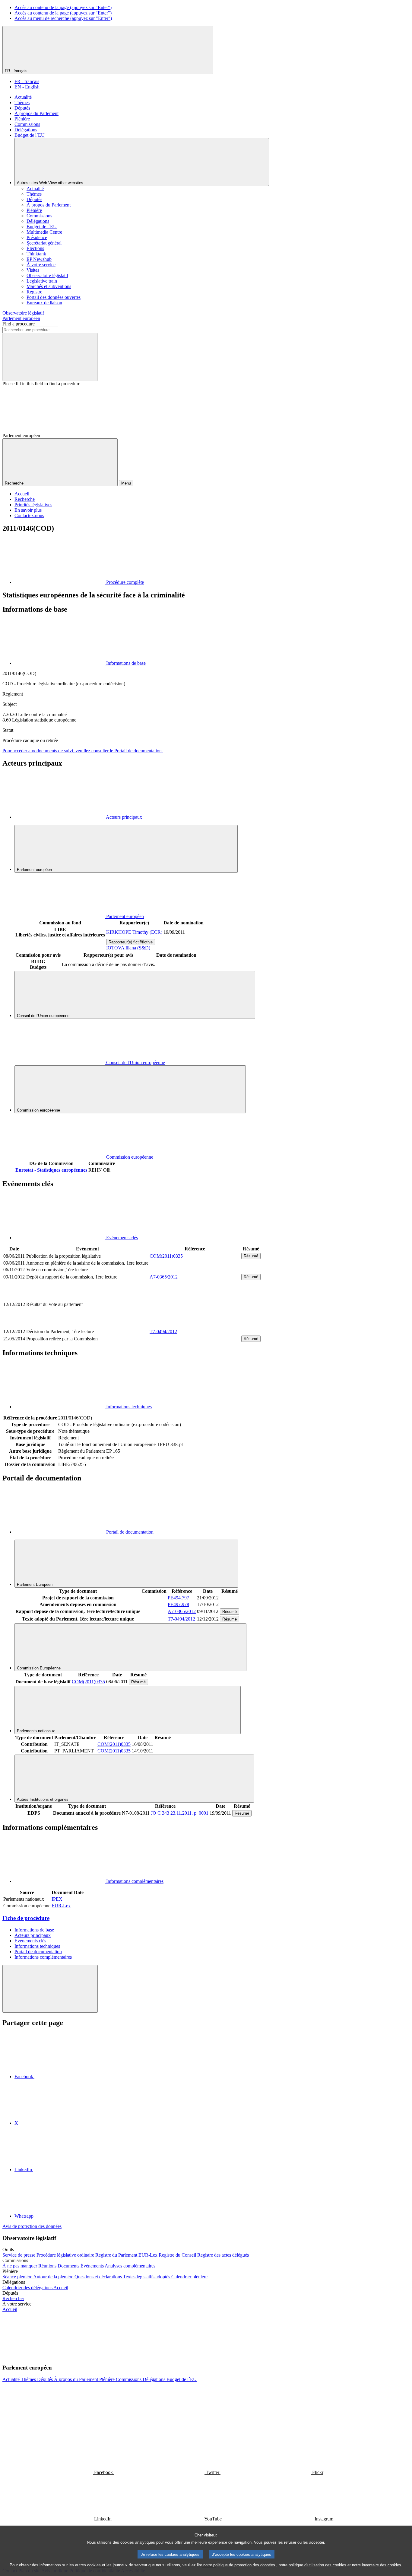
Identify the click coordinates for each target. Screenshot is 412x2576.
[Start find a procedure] (50, 357)
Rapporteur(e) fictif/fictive (131, 942)
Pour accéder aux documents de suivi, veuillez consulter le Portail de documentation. (83, 751)
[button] (93, 2356)
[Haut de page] (50, 1989)
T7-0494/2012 (163, 1331)
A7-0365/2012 (164, 1277)
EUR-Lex (61, 1906)
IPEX (57, 1899)
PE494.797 (178, 1598)
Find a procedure (19, 324)
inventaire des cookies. (382, 2565)
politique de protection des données (244, 2565)
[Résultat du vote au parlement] (195, 1325)
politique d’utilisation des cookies (317, 2565)
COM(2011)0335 (166, 1256)
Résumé (251, 1256)
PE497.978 (178, 1604)
